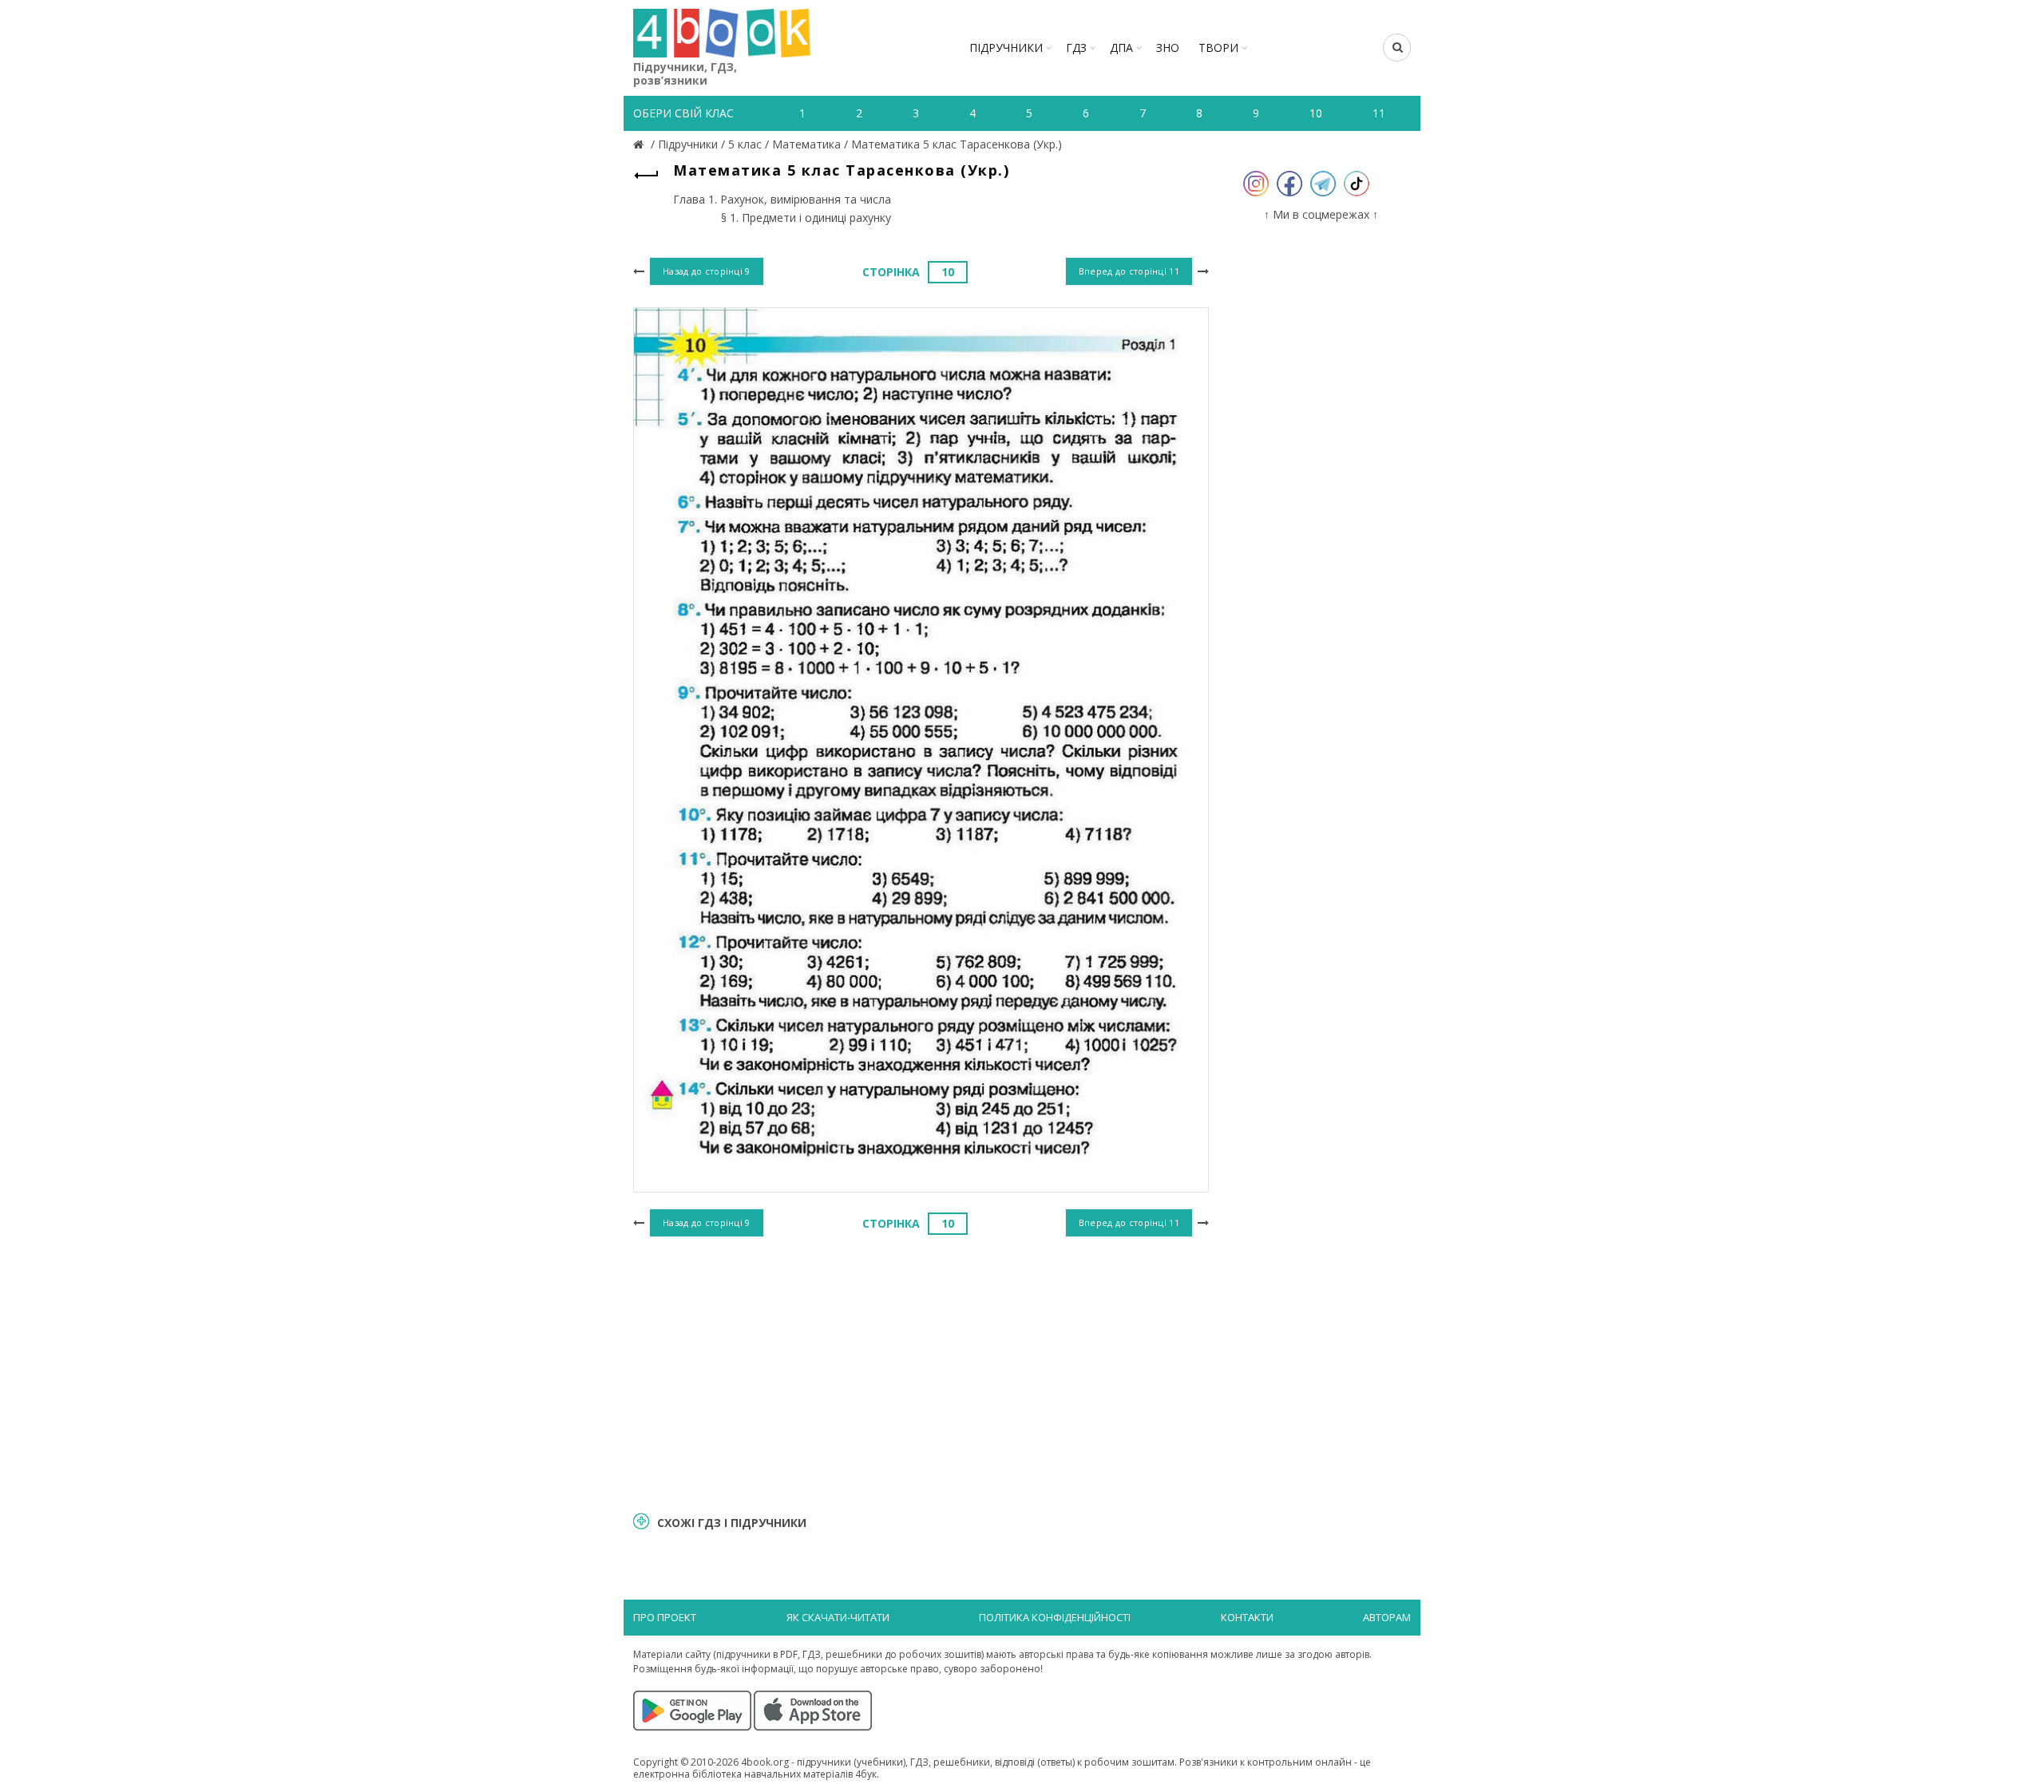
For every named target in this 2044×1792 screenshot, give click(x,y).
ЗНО (1168, 47)
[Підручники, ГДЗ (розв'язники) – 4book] (640, 144)
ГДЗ (1076, 47)
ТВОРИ (1218, 47)
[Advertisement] (921, 1372)
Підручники (1006, 47)
